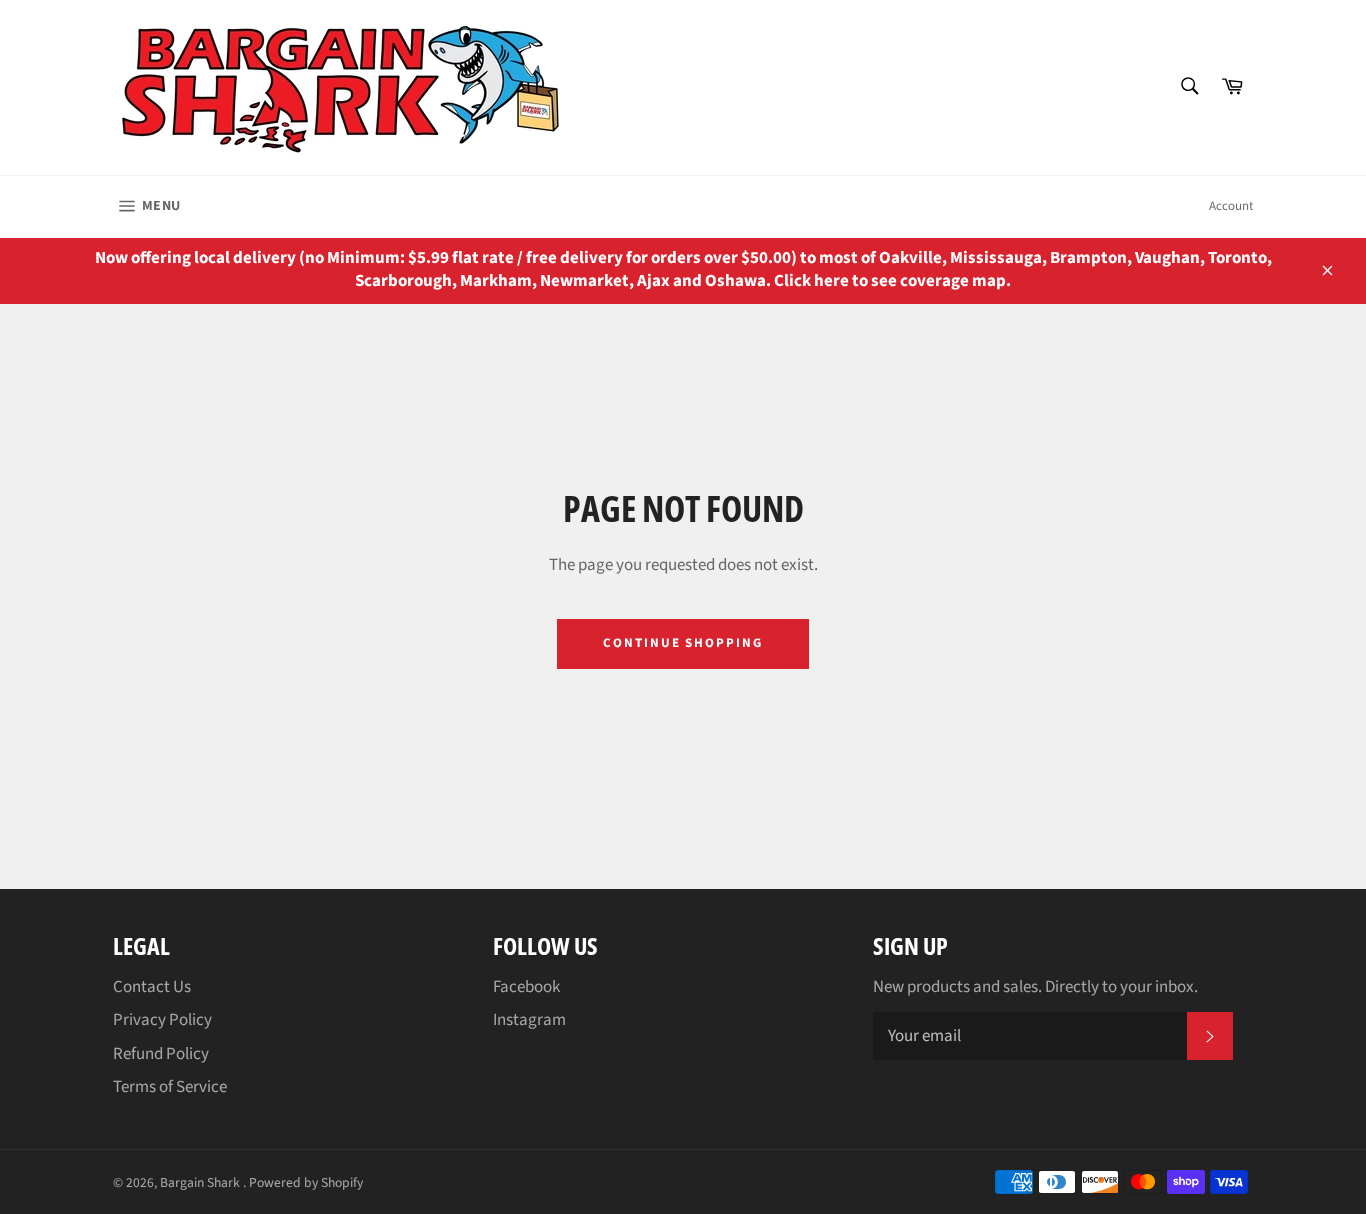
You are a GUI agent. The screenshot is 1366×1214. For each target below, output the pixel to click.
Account (1231, 206)
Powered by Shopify (306, 1182)
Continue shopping (683, 643)
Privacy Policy (162, 1020)
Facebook (526, 987)
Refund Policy (161, 1054)
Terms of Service (170, 1087)
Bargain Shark (201, 1182)
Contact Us (152, 987)
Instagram (529, 1020)
